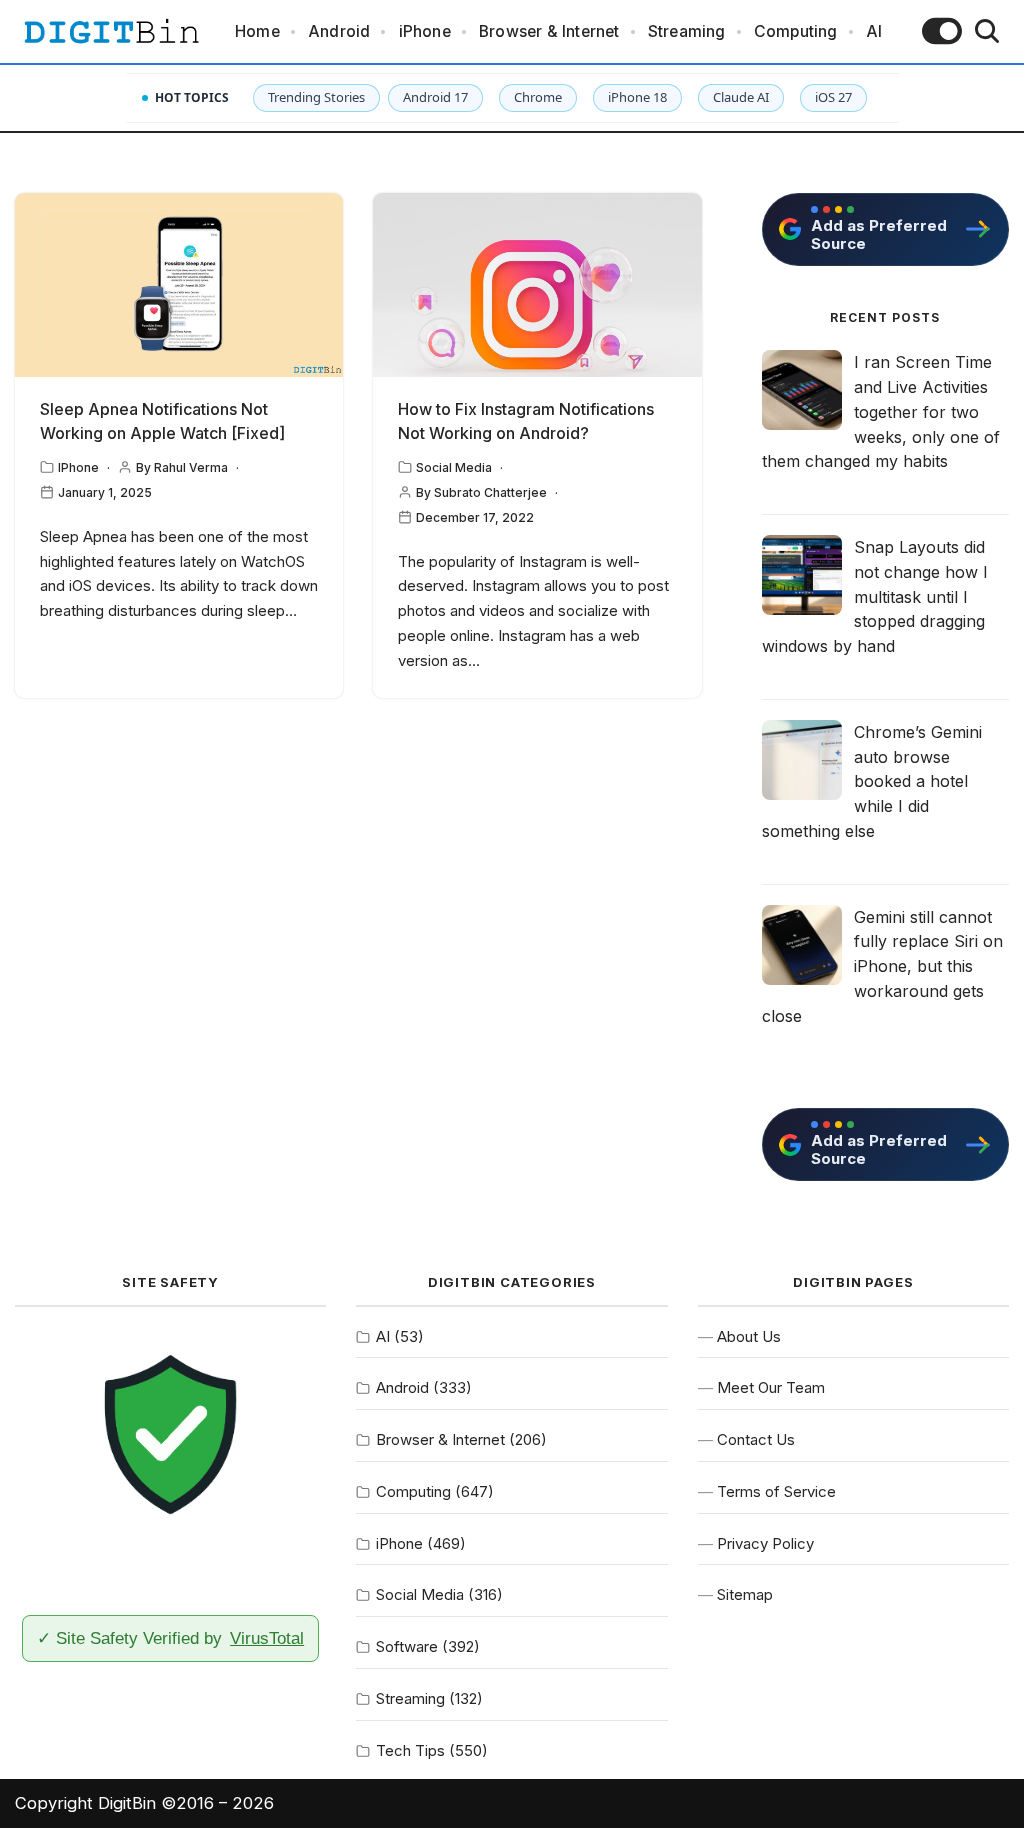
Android (339, 31)
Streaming (687, 31)
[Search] (987, 31)
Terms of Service (776, 1491)
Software (407, 1646)
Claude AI (741, 97)
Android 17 (435, 97)
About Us (749, 1336)
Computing (796, 31)
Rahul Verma (191, 467)
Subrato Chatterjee (490, 492)
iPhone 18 (637, 97)
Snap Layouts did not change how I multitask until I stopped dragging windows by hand (875, 596)
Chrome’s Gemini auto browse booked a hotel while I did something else (872, 781)
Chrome (538, 97)
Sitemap (745, 1594)
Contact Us (756, 1439)
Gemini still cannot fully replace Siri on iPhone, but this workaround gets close (882, 966)
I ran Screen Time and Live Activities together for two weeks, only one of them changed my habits (881, 411)
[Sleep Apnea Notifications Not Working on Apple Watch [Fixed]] (179, 285)
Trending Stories (316, 97)
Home (257, 31)
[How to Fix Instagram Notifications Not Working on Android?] (537, 285)
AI (874, 31)
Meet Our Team (771, 1387)
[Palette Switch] (942, 31)
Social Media (454, 467)
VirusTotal (267, 1638)
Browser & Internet (549, 31)
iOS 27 (833, 97)
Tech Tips (410, 1750)
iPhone (425, 31)
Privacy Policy (765, 1543)
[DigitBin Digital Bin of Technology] (111, 31)
